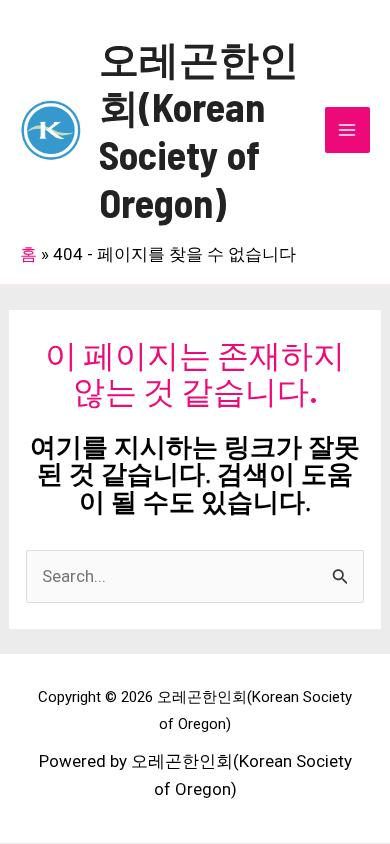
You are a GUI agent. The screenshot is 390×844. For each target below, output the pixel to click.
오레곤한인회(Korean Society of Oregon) (199, 130)
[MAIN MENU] (348, 130)
